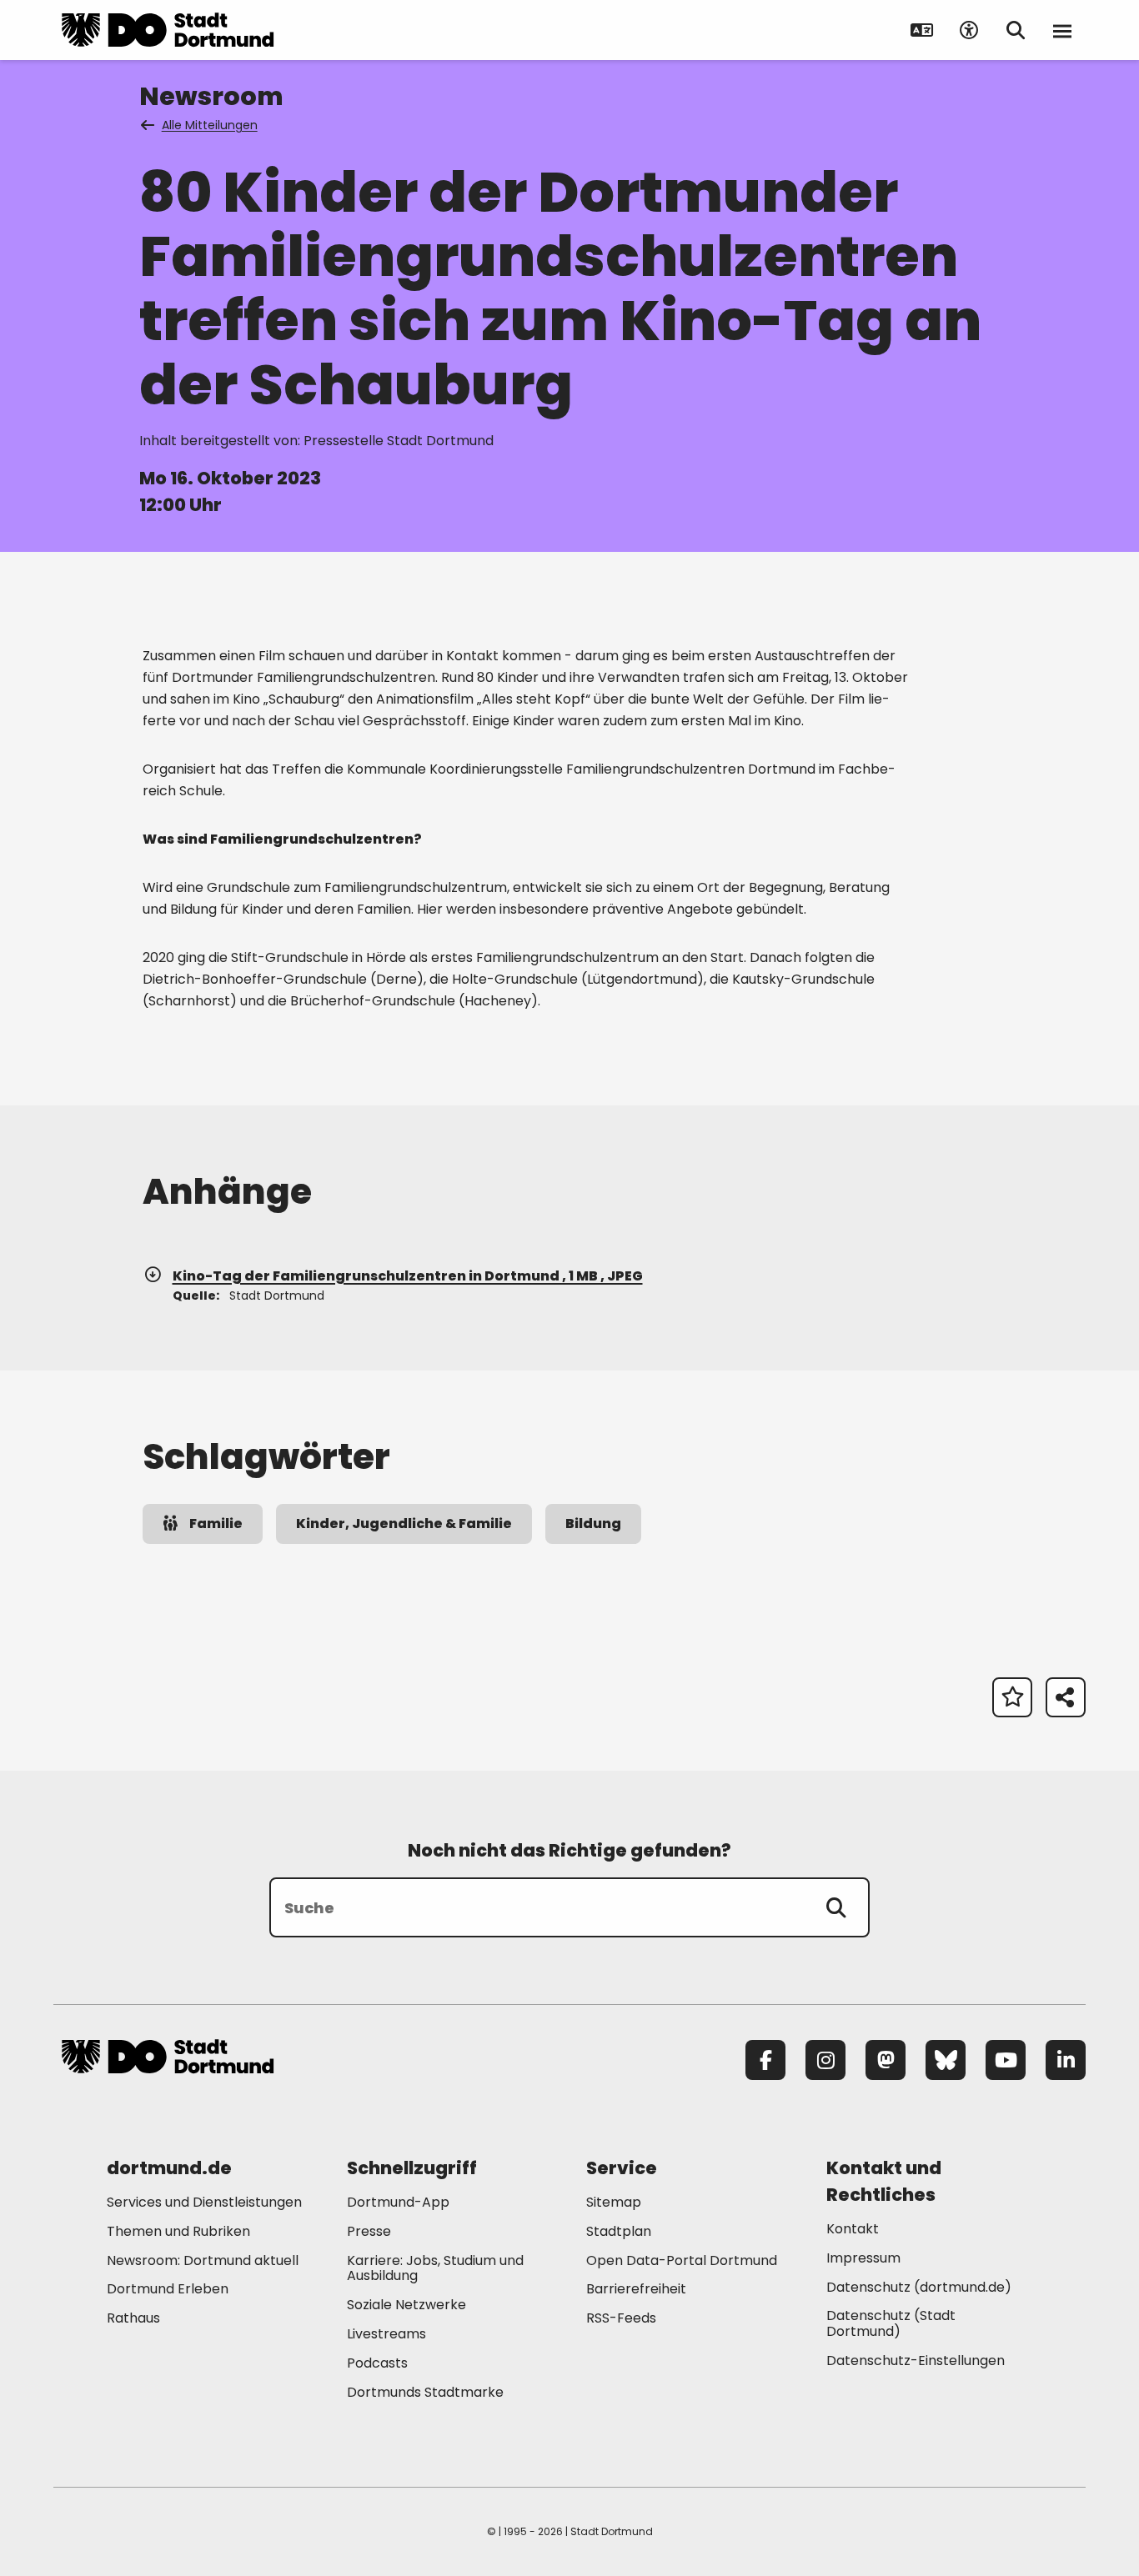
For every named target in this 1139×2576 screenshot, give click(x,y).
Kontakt (853, 2229)
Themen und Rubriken (178, 2231)
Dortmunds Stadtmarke (425, 2392)
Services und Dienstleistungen (204, 2202)
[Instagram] (825, 2060)
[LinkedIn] (1066, 2060)
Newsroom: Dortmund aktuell (203, 2260)
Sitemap (614, 2202)
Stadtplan (619, 2231)
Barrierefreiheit (636, 2289)
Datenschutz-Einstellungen (916, 2361)
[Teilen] (1066, 1697)
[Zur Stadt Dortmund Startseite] (168, 30)
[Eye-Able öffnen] (969, 30)
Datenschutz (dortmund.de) (919, 2287)
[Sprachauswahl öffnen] (922, 30)
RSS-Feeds (621, 2318)
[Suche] (836, 1907)
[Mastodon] (886, 2060)
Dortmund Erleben (168, 2289)
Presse (369, 2231)
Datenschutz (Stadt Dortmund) (891, 2323)
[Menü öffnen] (1062, 30)
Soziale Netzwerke (406, 2305)
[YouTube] (1006, 2060)
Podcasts (377, 2363)
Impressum (863, 2258)
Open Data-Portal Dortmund (682, 2260)
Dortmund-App (398, 2202)
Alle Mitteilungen (210, 125)
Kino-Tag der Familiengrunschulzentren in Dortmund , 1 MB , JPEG (408, 1276)
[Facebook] (765, 2060)
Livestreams (386, 2334)
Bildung (593, 1524)
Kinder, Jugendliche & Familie (404, 1524)
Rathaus (133, 2318)
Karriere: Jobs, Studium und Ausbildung (435, 2268)
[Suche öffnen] (1016, 30)
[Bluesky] (946, 2060)
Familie (216, 1524)
